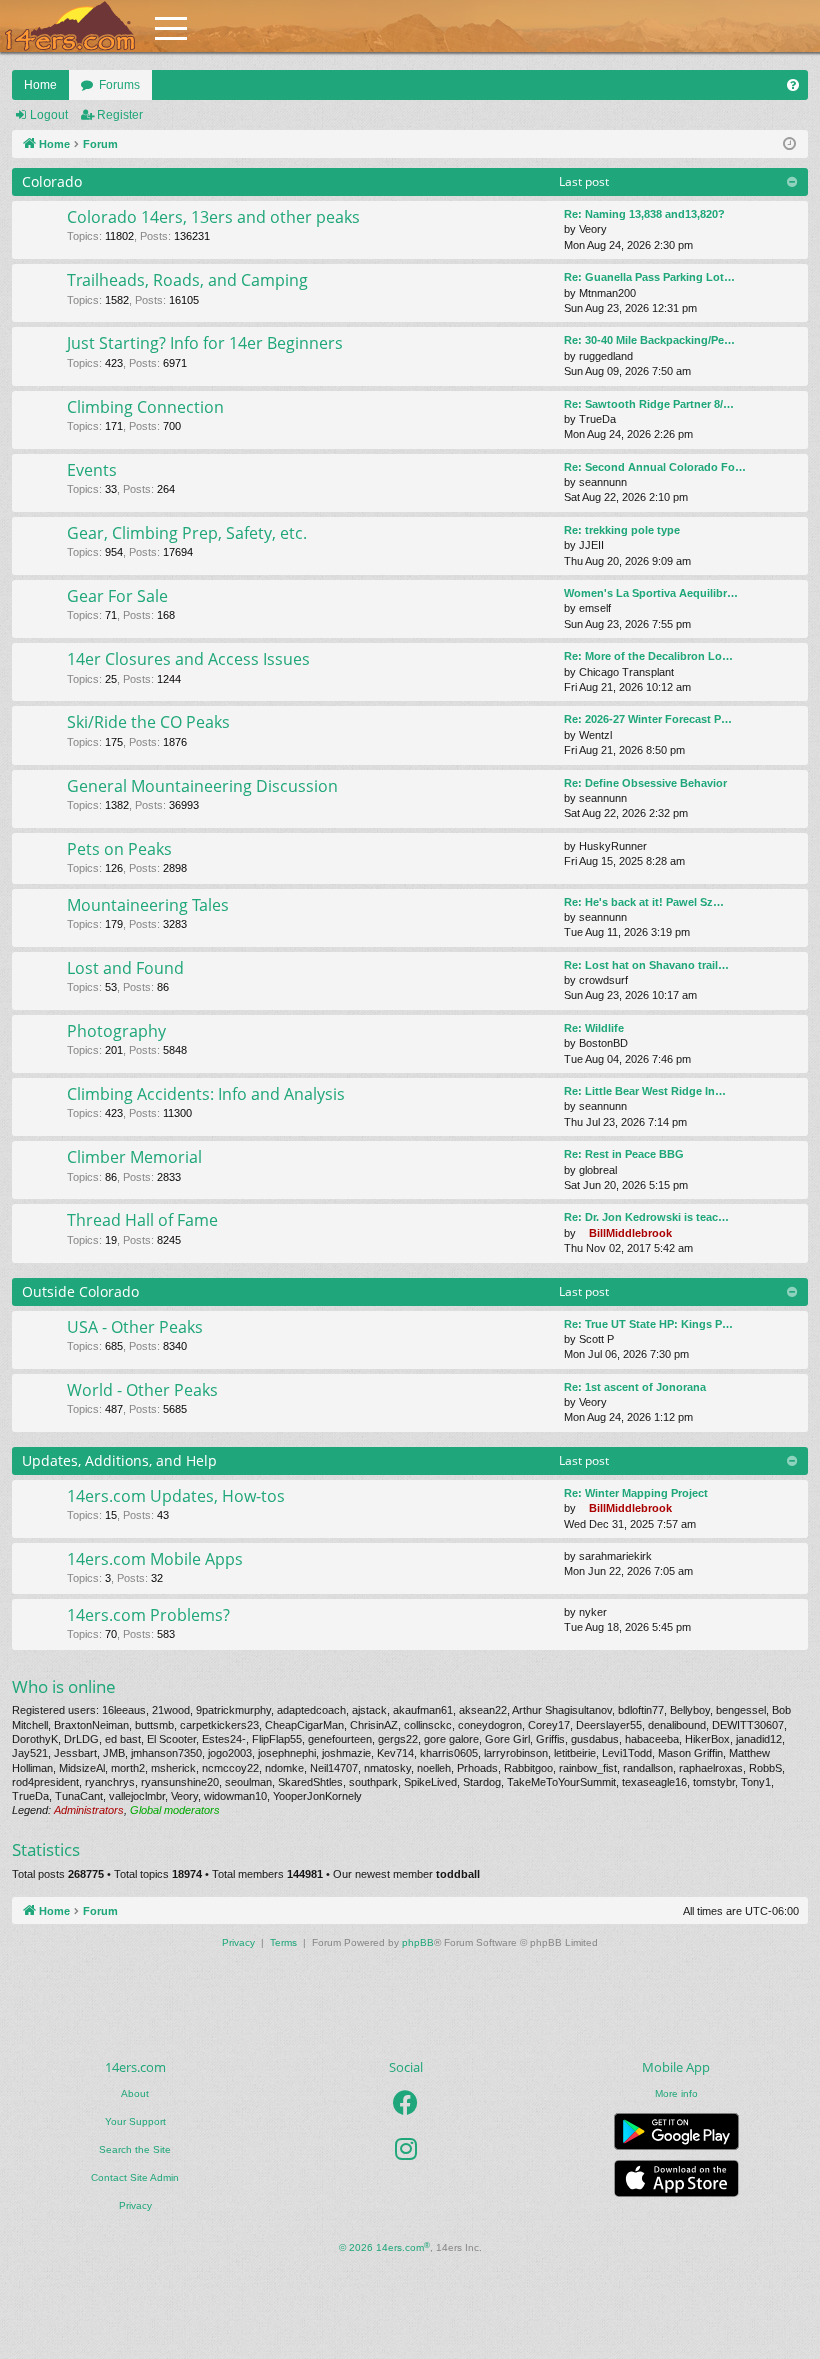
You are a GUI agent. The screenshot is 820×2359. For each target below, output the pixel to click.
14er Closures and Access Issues (188, 659)
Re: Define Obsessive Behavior (645, 783)
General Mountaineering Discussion (202, 786)
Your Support (135, 2121)
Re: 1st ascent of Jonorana (635, 1387)
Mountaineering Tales (148, 905)
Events (92, 470)
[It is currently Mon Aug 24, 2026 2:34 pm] (789, 144)
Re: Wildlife (594, 1028)
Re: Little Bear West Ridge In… (645, 1091)
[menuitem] (793, 85)
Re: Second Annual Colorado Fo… (655, 467)
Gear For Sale (117, 596)
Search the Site (135, 2149)
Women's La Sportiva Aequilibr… (651, 593)
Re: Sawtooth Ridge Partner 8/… (649, 404)
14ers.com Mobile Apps (155, 1559)
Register (120, 115)
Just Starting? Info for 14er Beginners (205, 343)
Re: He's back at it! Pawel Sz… (644, 902)
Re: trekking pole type (622, 530)
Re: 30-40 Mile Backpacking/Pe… (649, 340)
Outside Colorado (80, 1291)
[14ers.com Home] (70, 26)
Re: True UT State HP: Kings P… (648, 1324)
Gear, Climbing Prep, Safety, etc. (187, 533)
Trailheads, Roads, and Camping (187, 280)
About (135, 2093)
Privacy (135, 2205)
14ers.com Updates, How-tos (176, 1496)
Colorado (52, 181)
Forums (119, 85)
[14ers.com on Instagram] (406, 2149)
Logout (49, 115)
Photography (116, 1031)
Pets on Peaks (119, 849)
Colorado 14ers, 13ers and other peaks (213, 217)
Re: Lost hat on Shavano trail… (646, 965)
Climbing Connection (145, 407)
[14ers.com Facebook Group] (405, 2103)
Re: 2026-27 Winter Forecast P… (648, 719)
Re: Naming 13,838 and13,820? (644, 214)
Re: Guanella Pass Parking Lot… (649, 277)
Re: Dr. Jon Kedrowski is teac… (646, 1217)
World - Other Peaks (142, 1390)
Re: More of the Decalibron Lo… (648, 656)
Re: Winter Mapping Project (636, 1493)
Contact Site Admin (135, 2177)
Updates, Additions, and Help (119, 1460)
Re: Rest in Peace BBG (624, 1154)
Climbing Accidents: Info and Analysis (206, 1094)
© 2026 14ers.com (384, 2247)
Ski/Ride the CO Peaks (148, 722)
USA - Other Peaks (135, 1327)
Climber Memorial (134, 1157)
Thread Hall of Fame (142, 1220)
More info (676, 2093)
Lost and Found (125, 968)
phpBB (418, 1942)
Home (40, 85)
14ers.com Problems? (148, 1615)
